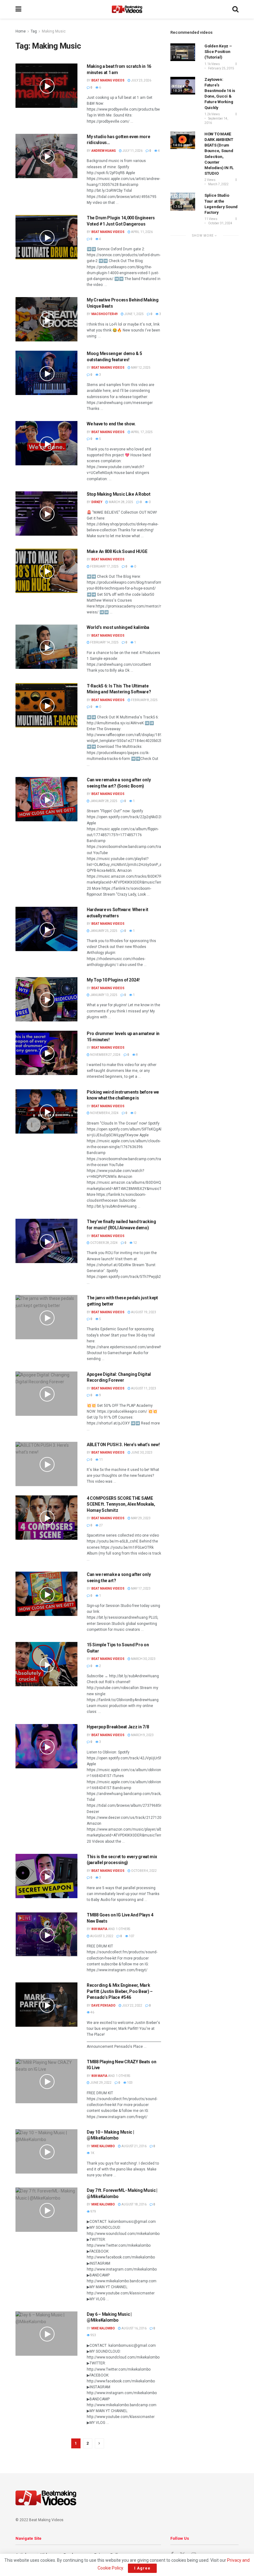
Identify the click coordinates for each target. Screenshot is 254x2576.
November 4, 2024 (104, 1113)
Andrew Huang (104, 151)
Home (21, 31)
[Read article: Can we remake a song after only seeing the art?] (46, 1594)
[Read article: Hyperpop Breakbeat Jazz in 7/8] (46, 1746)
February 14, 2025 (104, 642)
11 (101, 1460)
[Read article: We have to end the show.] (46, 443)
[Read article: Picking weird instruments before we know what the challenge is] (46, 1111)
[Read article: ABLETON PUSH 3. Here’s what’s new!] (46, 1464)
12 (135, 1243)
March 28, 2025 (121, 502)
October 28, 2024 (104, 1243)
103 (129, 2083)
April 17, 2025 (142, 432)
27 (101, 1525)
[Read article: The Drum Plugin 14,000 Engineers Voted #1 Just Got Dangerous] (46, 237)
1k (92, 2153)
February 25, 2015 (221, 68)
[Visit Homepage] (127, 9)
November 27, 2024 (105, 1055)
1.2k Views (212, 114)
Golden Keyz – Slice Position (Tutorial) (218, 52)
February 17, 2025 (104, 566)
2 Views (210, 180)
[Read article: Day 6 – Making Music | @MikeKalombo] (46, 2334)
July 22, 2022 (132, 2006)
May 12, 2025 (140, 368)
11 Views (211, 219)
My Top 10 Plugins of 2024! (113, 980)
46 (92, 2012)
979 (93, 2212)
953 (93, 2335)
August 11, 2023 (143, 1388)
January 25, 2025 (103, 931)
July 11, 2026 (132, 151)
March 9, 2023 (142, 1735)
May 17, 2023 (140, 1589)
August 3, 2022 (101, 1936)
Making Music (54, 31)
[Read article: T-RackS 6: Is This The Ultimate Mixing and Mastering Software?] (46, 705)
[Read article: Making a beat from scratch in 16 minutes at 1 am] (46, 86)
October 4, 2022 (144, 1871)
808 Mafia (99, 1929)
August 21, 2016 (134, 2146)
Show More (203, 236)
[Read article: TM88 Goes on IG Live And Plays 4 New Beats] (46, 1934)
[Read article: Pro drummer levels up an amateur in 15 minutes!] (46, 1053)
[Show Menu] (18, 9)
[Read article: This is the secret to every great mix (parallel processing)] (46, 1876)
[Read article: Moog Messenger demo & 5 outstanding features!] (46, 373)
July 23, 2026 (141, 80)
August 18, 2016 (134, 2204)
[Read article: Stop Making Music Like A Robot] (46, 513)
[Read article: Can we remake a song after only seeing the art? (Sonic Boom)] (46, 799)
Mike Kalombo (103, 2146)
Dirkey (97, 502)
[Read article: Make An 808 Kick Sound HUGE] (46, 571)
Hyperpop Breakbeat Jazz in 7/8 (118, 1727)
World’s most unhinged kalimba (118, 627)
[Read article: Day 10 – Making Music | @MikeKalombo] (46, 2151)
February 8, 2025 (144, 700)
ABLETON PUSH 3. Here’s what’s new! (123, 1445)
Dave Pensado (103, 2006)
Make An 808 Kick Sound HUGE (117, 551)
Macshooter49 (105, 314)
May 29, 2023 (140, 1518)
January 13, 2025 (103, 995)
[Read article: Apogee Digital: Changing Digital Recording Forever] (46, 1394)
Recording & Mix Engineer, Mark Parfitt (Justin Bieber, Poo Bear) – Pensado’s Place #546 (120, 1991)
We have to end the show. (111, 424)
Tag (34, 31)
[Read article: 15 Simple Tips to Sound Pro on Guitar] (46, 1664)
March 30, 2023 (143, 1659)
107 (131, 1936)
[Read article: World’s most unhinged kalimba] (46, 647)
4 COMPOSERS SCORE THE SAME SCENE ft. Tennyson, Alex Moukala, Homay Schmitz (121, 1504)
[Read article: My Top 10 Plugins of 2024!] (46, 999)
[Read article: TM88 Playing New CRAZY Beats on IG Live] (46, 2081)
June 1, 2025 (134, 314)
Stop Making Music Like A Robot (119, 494)
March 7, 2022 (218, 184)
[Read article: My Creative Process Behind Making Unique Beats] (46, 319)
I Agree (142, 2568)
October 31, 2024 (220, 223)
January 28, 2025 (103, 801)
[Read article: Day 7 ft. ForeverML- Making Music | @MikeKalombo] (46, 2210)
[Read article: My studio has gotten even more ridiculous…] (46, 156)
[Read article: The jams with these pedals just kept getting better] (46, 1317)
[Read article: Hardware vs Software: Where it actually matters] (46, 929)
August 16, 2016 (134, 2328)
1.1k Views (212, 64)
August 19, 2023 (143, 1312)
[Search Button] (235, 9)
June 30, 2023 (141, 1453)
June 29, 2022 (101, 2083)
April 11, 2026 (142, 232)
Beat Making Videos (108, 80)
